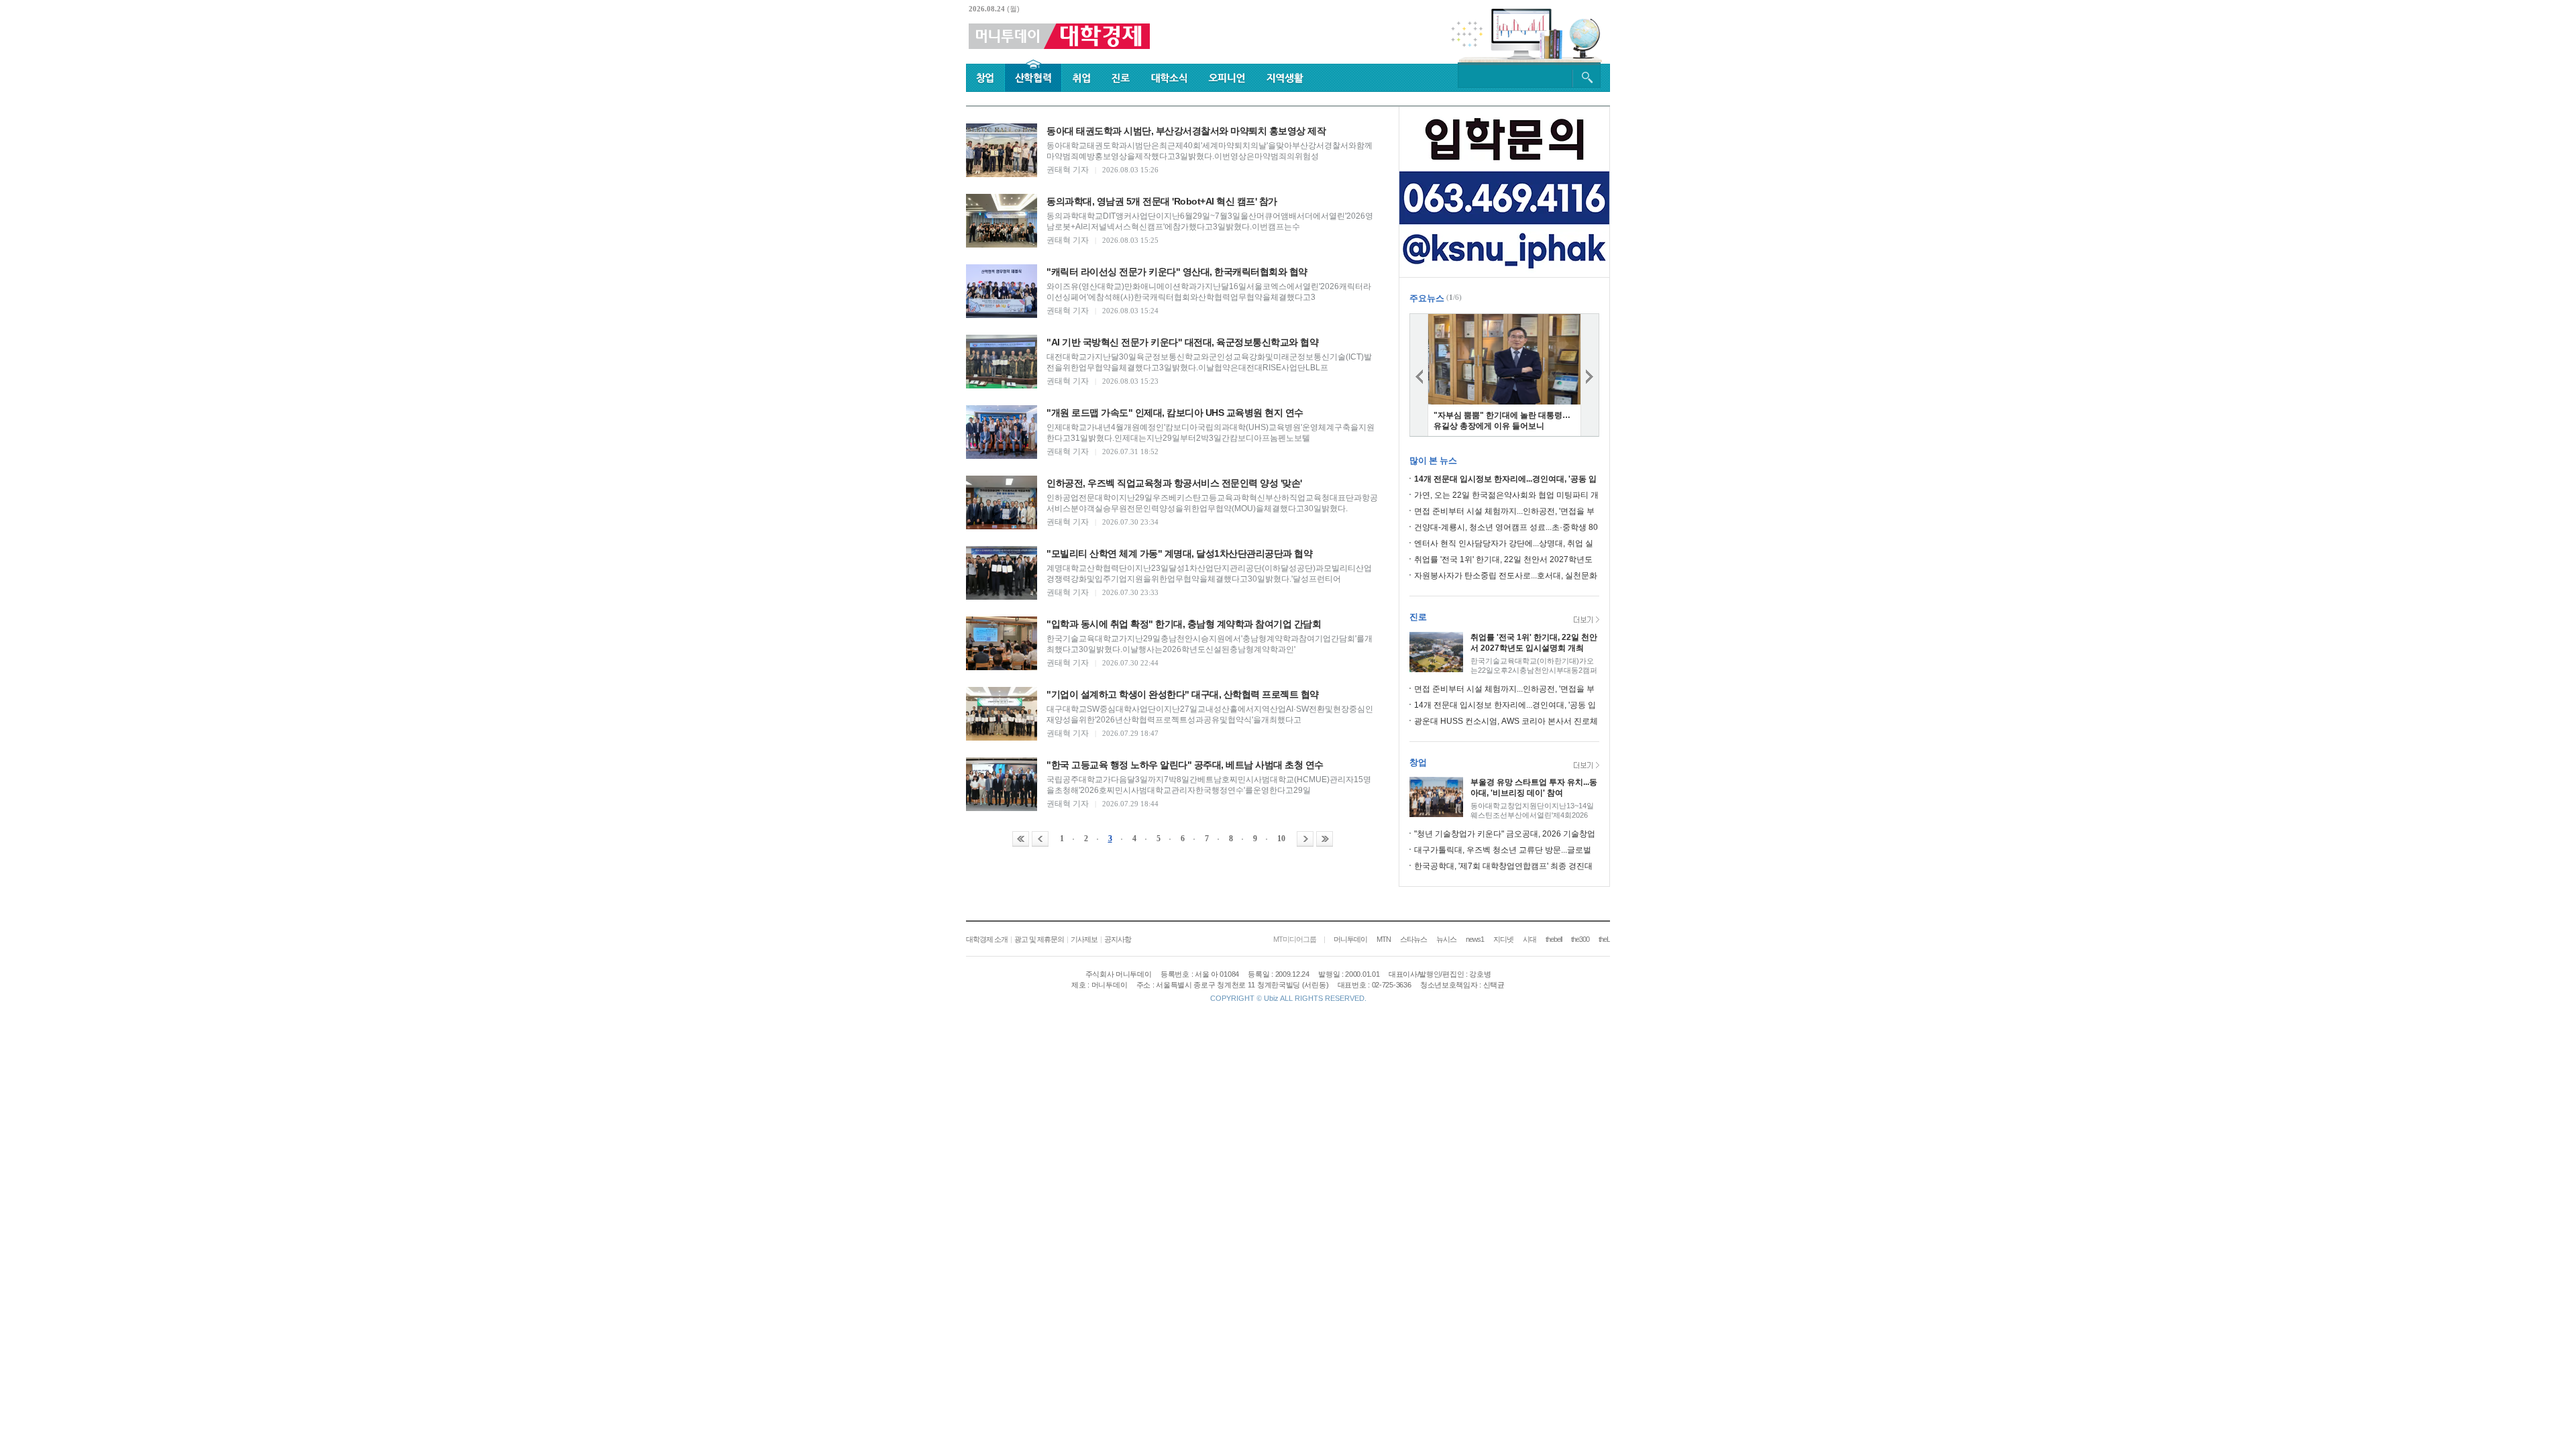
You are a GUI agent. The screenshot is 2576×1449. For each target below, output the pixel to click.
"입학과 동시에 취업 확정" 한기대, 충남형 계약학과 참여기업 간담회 (1184, 624)
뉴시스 (1446, 939)
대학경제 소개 (987, 939)
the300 (1580, 939)
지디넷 (1503, 939)
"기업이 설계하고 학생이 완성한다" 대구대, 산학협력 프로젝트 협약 (1183, 694)
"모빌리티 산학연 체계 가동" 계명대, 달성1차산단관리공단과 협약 (1179, 553)
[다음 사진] (1590, 375)
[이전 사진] (1419, 375)
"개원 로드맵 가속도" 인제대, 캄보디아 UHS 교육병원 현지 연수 (1175, 413)
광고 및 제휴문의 (1039, 939)
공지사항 (1118, 939)
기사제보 (1084, 939)
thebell (1554, 939)
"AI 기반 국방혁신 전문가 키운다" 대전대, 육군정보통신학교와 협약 (1182, 342)
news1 (1475, 939)
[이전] (1040, 839)
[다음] (1305, 839)
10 (1281, 839)
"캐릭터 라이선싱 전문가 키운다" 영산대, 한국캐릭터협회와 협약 (1177, 272)
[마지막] (1325, 839)
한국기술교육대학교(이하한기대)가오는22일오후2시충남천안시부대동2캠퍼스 (1534, 670)
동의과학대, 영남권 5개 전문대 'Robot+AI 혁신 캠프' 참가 (1162, 201)
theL (1604, 939)
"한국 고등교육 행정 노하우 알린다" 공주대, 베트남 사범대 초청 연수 (1185, 765)
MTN (1384, 939)
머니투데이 (1350, 939)
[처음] (1021, 839)
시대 (1529, 939)
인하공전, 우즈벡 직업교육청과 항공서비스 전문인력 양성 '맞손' (1174, 483)
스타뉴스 (1413, 939)
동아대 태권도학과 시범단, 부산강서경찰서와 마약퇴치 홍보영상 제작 (1186, 131)
